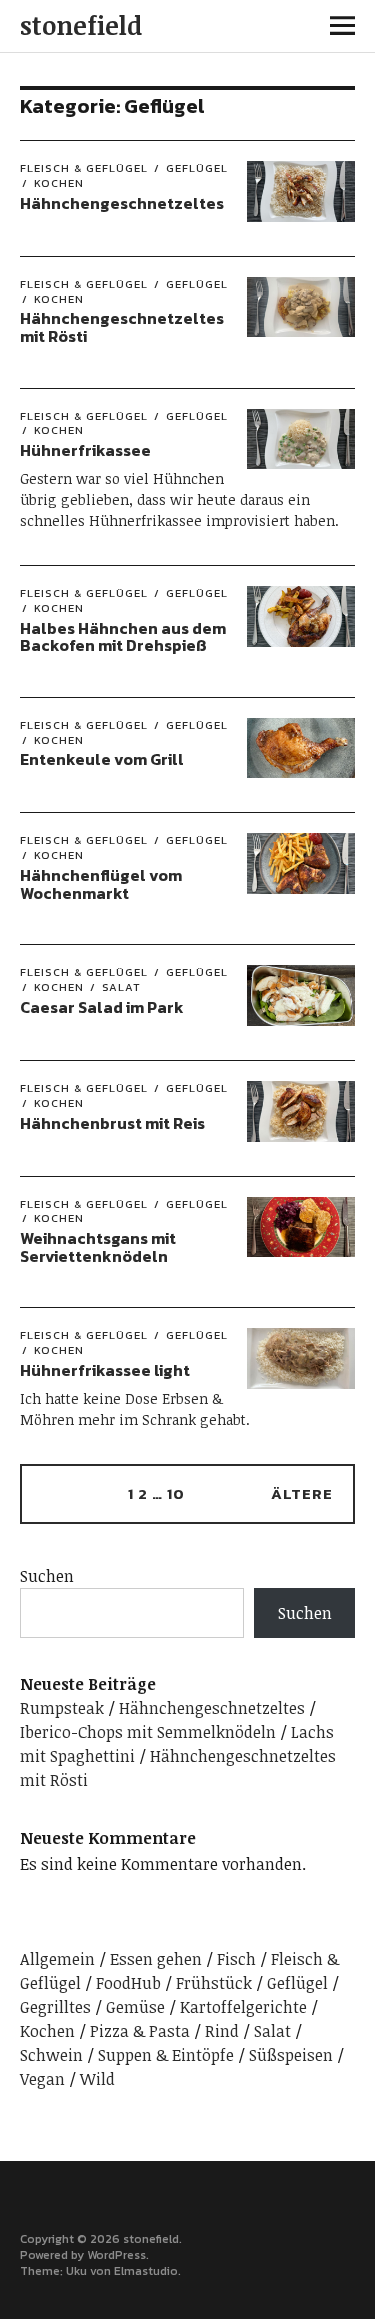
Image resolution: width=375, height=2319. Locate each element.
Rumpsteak (62, 1708)
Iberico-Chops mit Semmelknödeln (148, 1732)
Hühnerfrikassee (85, 450)
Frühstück (214, 1983)
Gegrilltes (55, 2007)
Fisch (236, 1959)
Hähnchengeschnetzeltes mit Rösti (122, 327)
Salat (121, 987)
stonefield (81, 25)
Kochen (59, 183)
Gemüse (135, 2007)
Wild (97, 2079)
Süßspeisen (291, 2055)
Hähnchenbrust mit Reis (112, 1123)
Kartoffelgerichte (243, 2007)
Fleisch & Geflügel (84, 168)
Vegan (42, 2079)
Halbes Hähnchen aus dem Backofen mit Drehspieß (123, 637)
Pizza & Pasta (140, 2031)
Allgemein (57, 1959)
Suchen (47, 1576)
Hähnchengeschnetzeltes (122, 203)
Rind (222, 2031)
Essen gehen (156, 1959)
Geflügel (197, 168)
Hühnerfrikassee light (105, 1370)
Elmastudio (146, 2271)
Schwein (51, 2055)
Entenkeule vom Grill (102, 759)
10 (176, 1493)
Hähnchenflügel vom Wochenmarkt (101, 884)
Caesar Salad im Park (102, 1007)
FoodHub (128, 1983)
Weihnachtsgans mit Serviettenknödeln (98, 1247)
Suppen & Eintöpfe (166, 2055)
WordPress (116, 2255)
